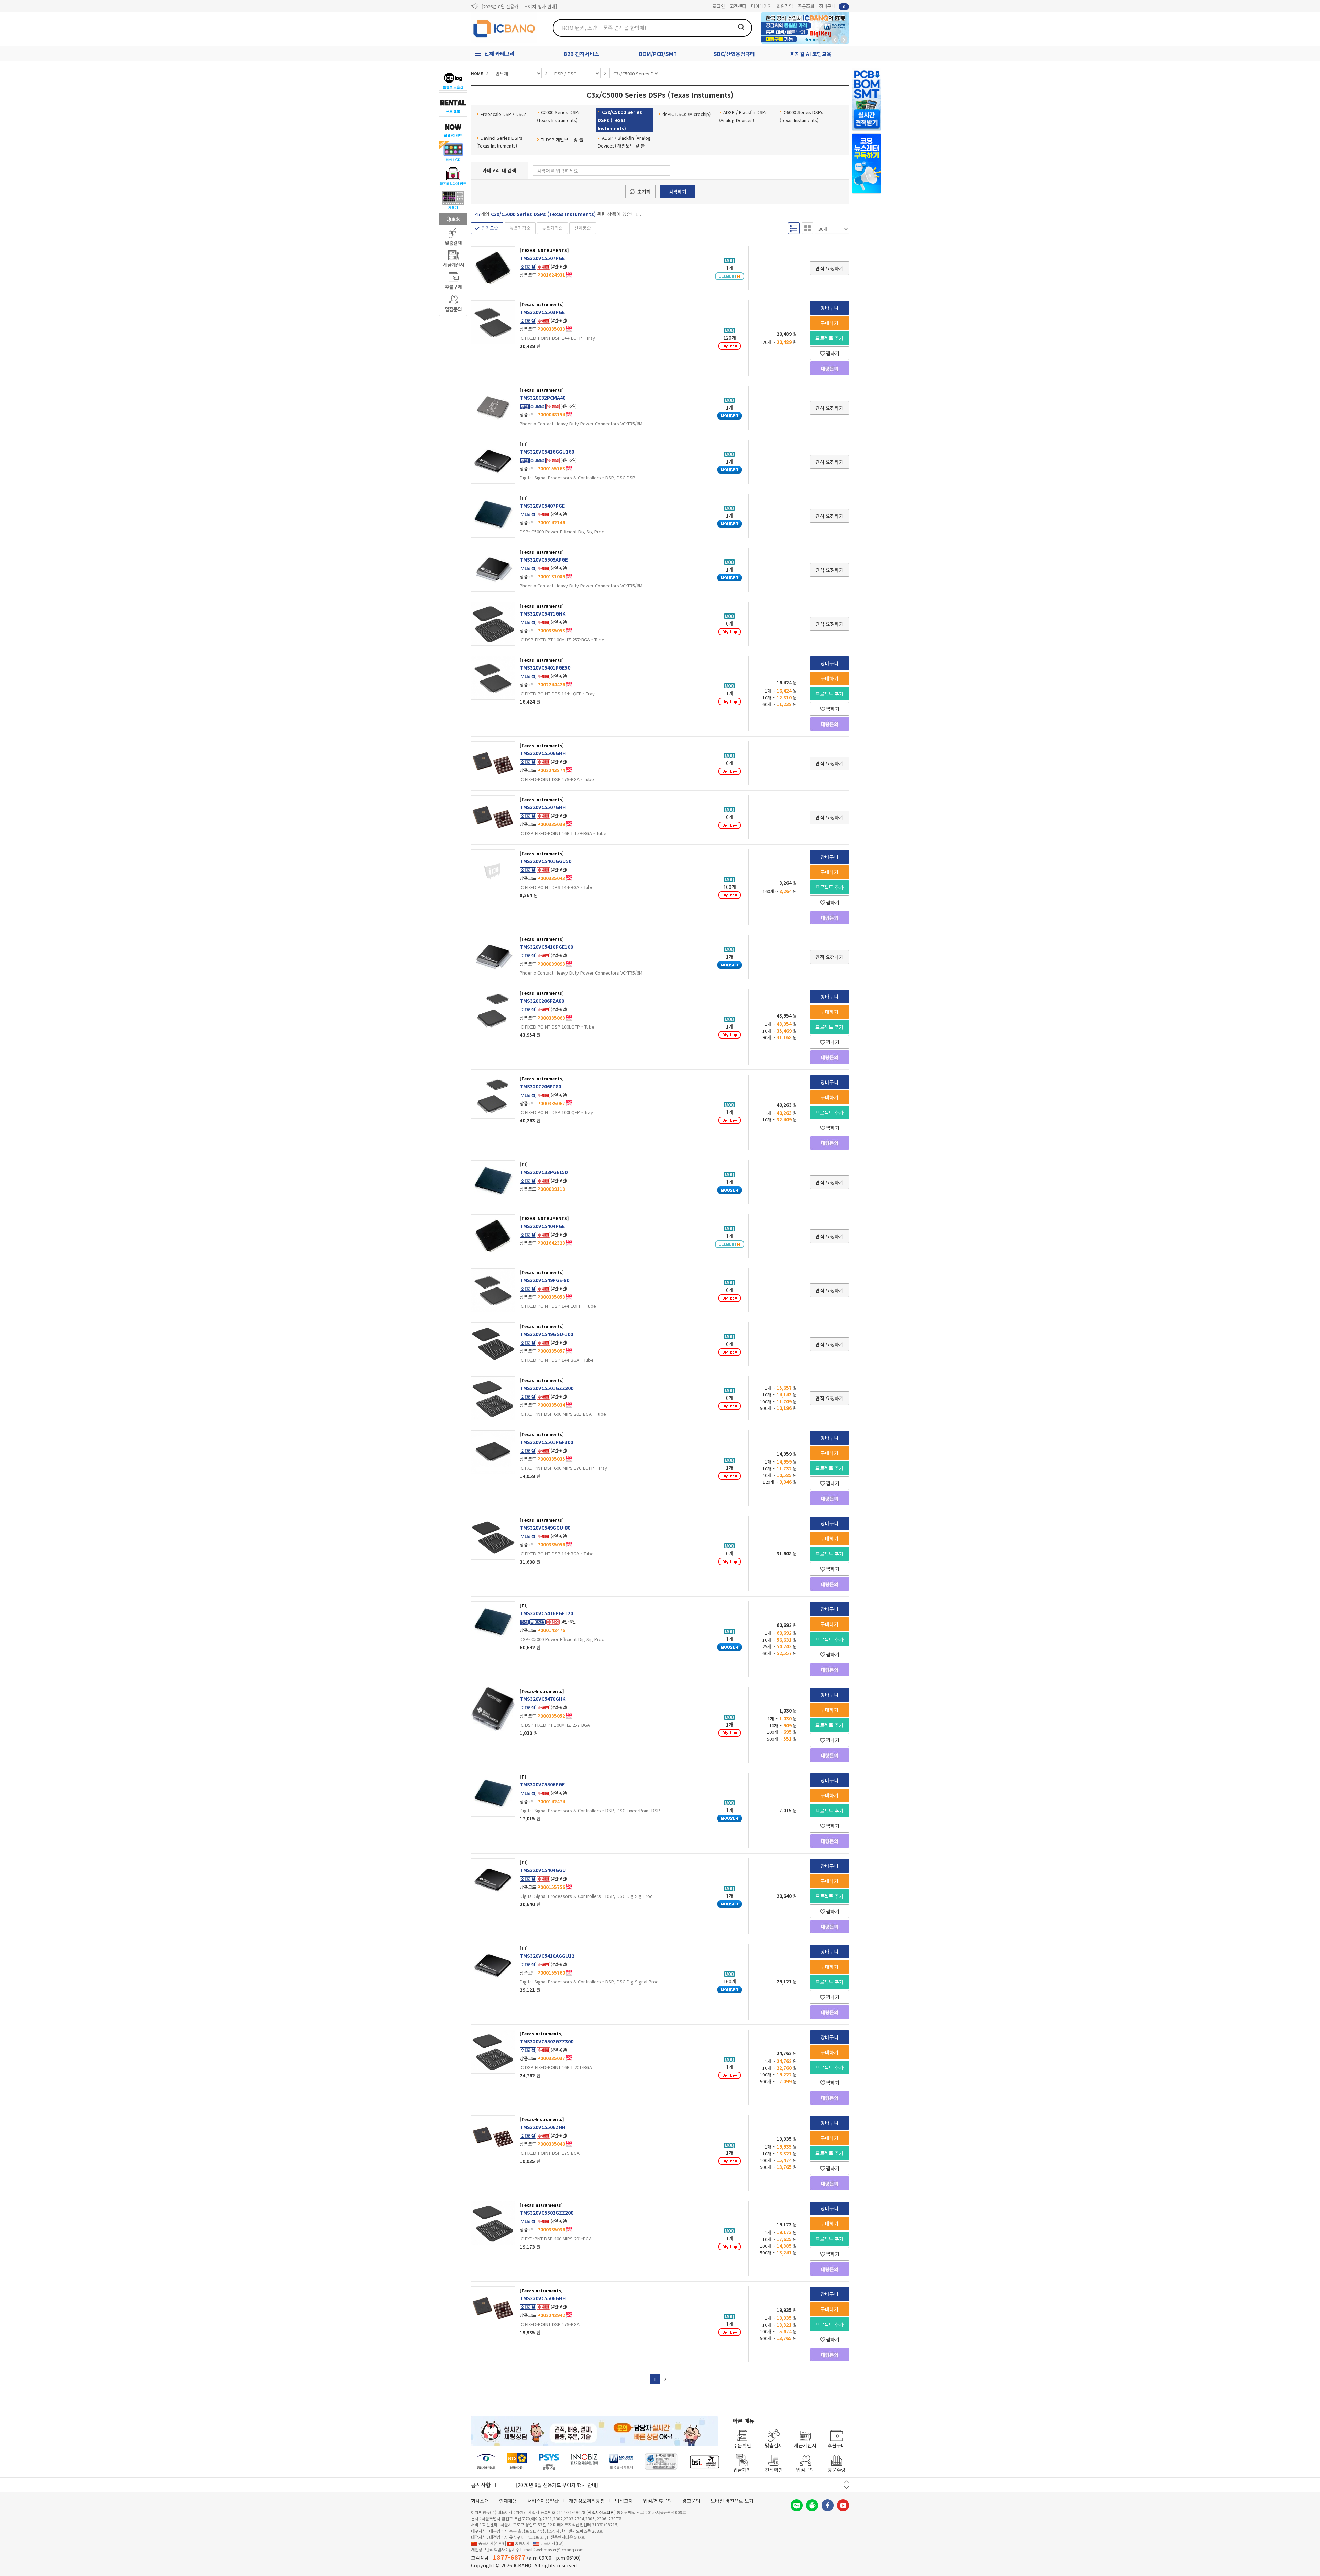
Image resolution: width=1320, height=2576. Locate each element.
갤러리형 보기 (807, 228)
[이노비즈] (584, 2462)
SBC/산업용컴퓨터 (734, 54)
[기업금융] (704, 2462)
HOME (477, 73)
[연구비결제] (549, 2462)
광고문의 (691, 2501)
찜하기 (833, 353)
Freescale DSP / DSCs (504, 114)
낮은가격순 (520, 228)
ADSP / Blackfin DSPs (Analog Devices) (743, 116)
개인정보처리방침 (587, 2501)
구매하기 (829, 323)
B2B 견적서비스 (581, 54)
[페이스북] (828, 2505)
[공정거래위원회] (486, 2462)
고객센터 (738, 6)
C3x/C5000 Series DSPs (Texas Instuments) (620, 120)
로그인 (719, 6)
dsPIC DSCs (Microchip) (686, 114)
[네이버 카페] (812, 2505)
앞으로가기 (844, 40)
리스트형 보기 (794, 228)
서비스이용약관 (543, 2501)
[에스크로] (661, 2462)
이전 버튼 (846, 2482)
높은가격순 (552, 228)
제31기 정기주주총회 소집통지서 (512, 6)
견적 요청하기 (829, 268)
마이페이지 (761, 6)
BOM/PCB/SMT (658, 54)
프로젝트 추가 (829, 338)
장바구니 (832, 6)
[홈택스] (517, 2462)
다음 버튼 (846, 2487)
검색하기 (678, 192)
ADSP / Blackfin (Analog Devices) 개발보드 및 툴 (624, 142)
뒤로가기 (835, 40)
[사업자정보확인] (601, 2512)
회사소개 (480, 2501)
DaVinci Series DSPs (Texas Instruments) (499, 142)
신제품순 (583, 228)
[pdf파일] (569, 274)
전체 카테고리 (499, 53)
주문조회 (806, 6)
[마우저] (621, 2462)
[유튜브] (843, 2505)
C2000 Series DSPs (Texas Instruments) (559, 116)
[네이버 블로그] (797, 2505)
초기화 (644, 192)
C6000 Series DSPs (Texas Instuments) (801, 116)
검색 (741, 27)
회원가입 (785, 6)
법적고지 (624, 2501)
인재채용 (508, 2501)
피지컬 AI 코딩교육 (811, 54)
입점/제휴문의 (658, 2501)
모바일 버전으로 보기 (732, 2501)
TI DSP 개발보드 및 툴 (562, 139)
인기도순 (490, 228)
